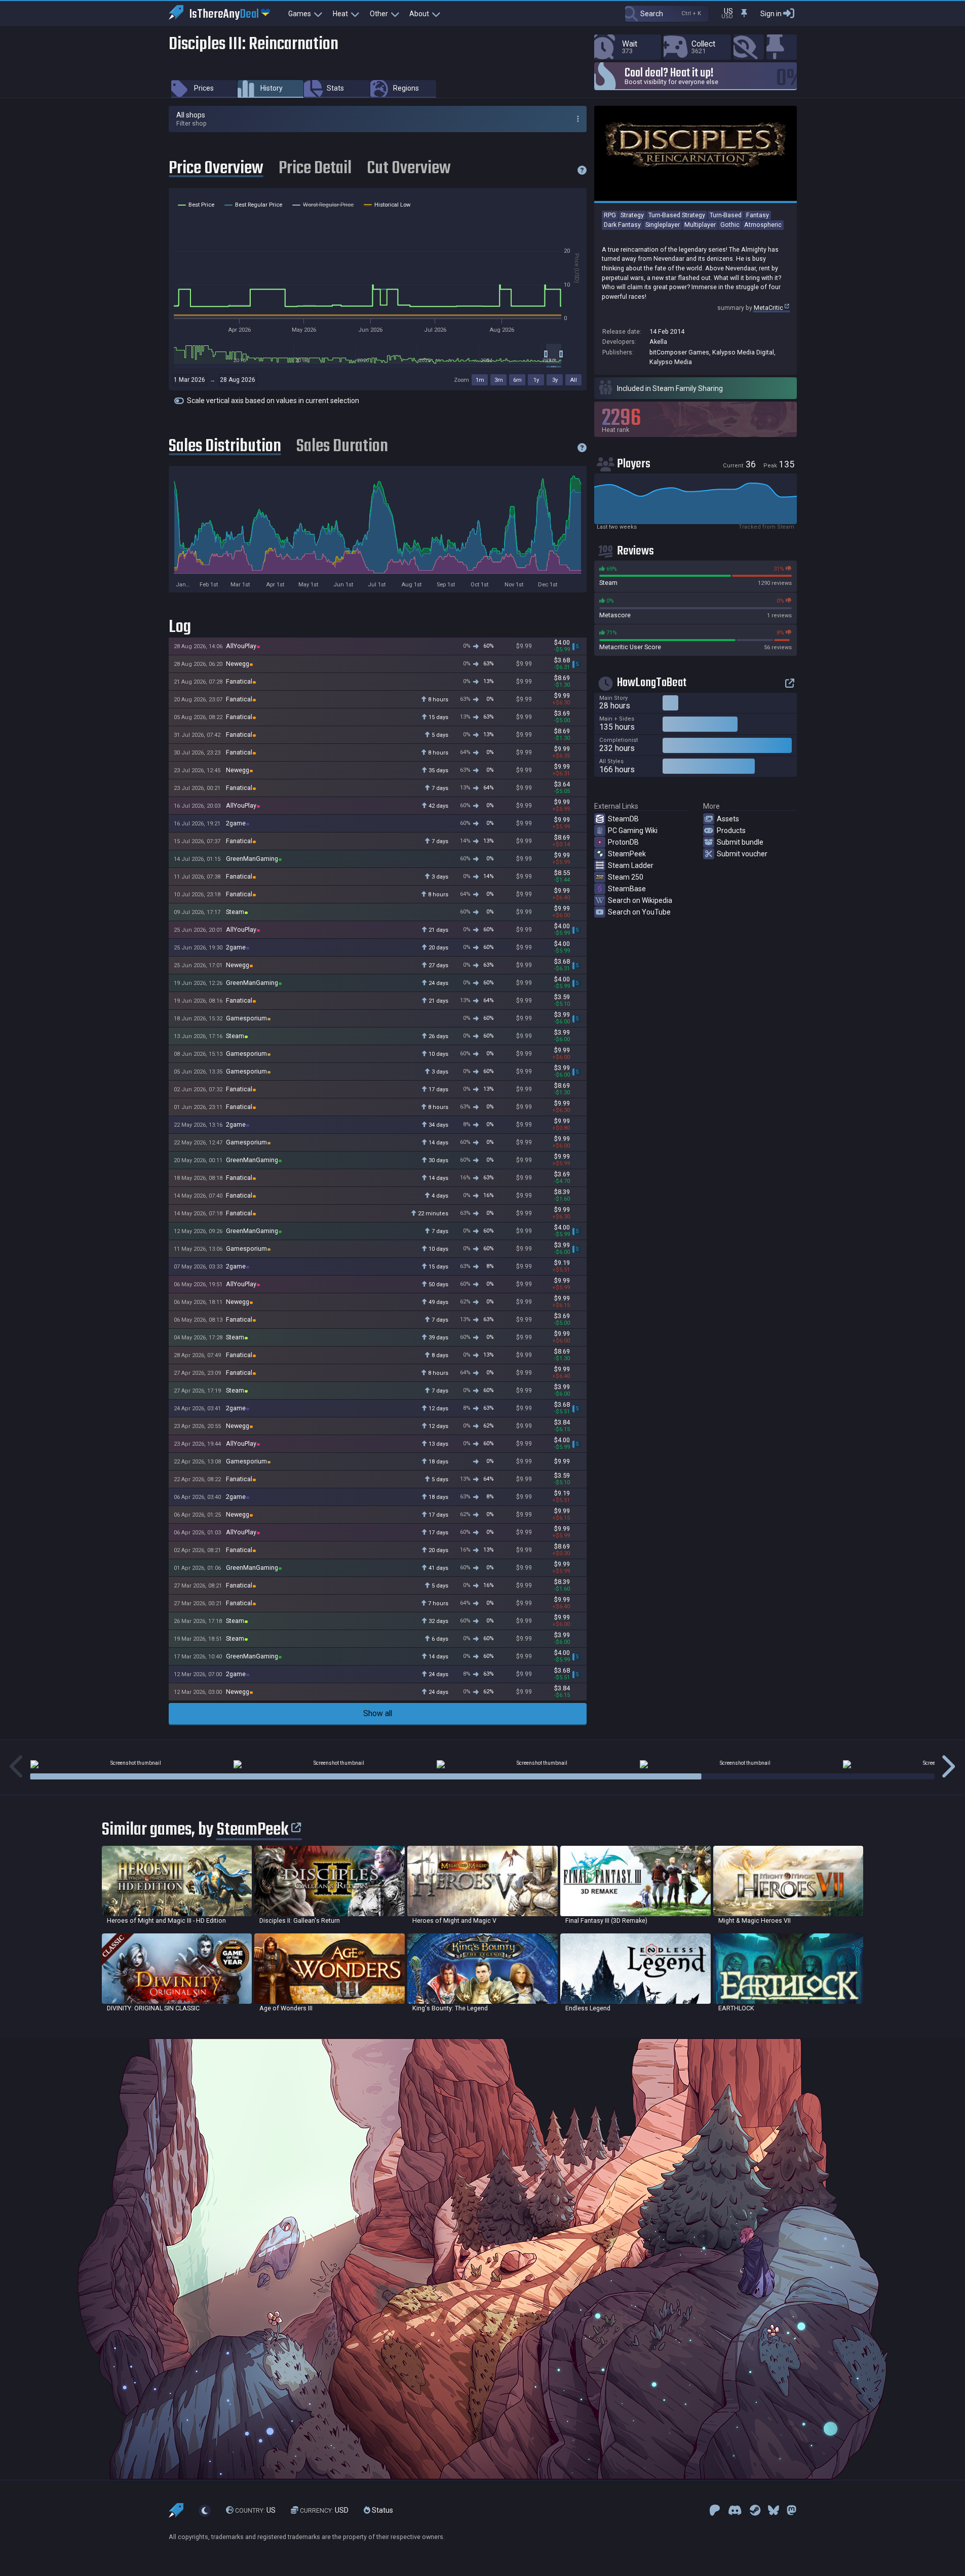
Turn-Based (726, 215)
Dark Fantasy (622, 225)
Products (731, 830)
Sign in (771, 14)
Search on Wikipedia (640, 900)
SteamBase (627, 889)
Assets (728, 819)
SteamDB (623, 819)
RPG (610, 215)
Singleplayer (663, 225)
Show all (378, 1713)
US (255, 2510)
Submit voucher (742, 854)
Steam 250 (626, 877)
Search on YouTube (639, 912)
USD (324, 2510)
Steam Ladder (631, 865)
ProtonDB (623, 842)
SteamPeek (627, 854)
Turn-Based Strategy (677, 215)
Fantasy (758, 215)
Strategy (632, 215)
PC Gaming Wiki (633, 830)
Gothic (730, 225)
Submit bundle (740, 842)
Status (382, 2510)
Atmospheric (763, 225)
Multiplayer (700, 225)
